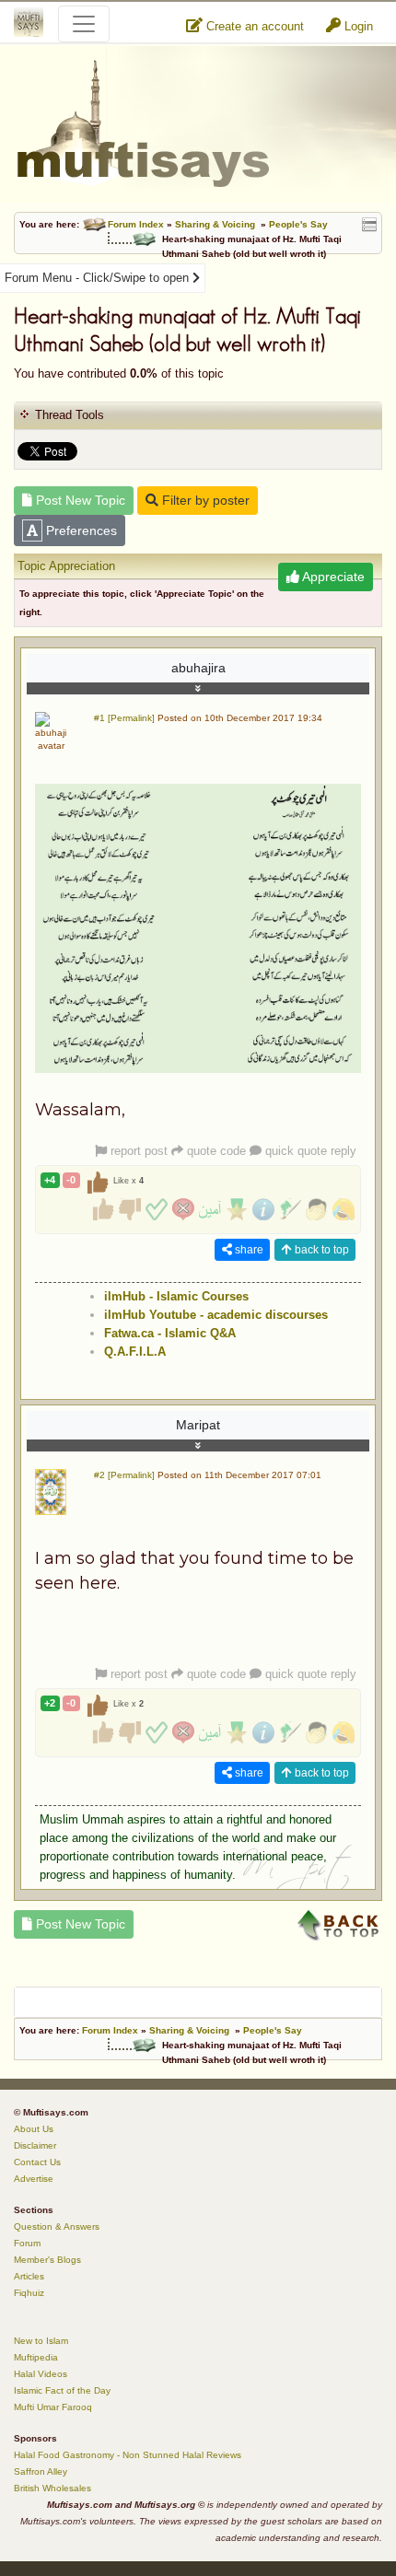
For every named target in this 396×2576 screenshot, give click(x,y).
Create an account (253, 26)
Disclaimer (35, 2145)
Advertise (34, 2179)
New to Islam (41, 2341)
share (248, 1250)
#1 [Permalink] (124, 718)
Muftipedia (36, 2357)
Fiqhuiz (29, 2293)
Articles (29, 2276)
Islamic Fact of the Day (62, 2390)
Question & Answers (57, 2226)
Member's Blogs (47, 2260)
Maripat (198, 1425)
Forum (27, 2243)
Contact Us (37, 2162)
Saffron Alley (41, 2471)
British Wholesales (52, 2488)
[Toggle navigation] (84, 24)
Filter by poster (204, 500)
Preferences (80, 530)
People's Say (298, 224)
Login (357, 26)
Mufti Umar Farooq (53, 2407)
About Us (34, 2129)
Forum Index (136, 224)
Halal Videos (41, 2374)
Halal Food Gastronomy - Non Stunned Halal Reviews (128, 2455)
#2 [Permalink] (124, 1475)
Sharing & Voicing (215, 224)
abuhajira (198, 668)
